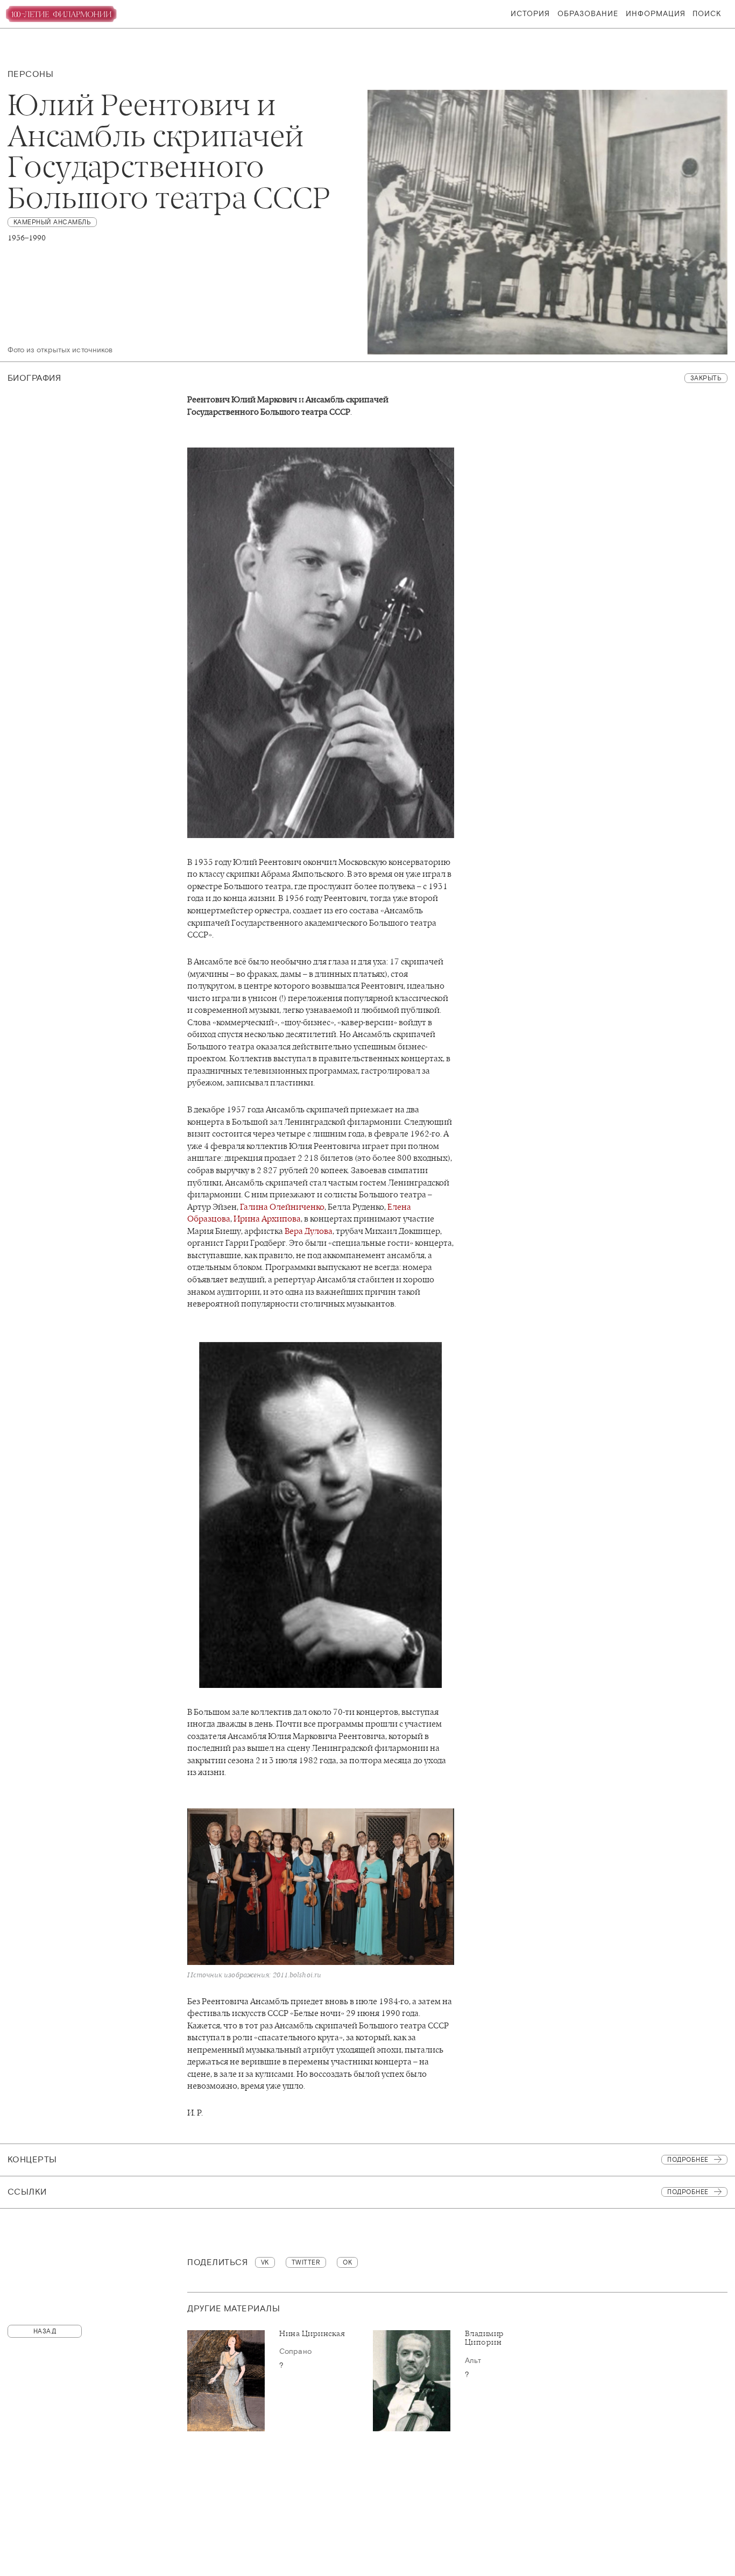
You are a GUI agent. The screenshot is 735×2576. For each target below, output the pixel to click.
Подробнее (688, 2160)
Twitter (306, 2262)
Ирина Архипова (267, 1219)
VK (265, 2262)
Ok (347, 2262)
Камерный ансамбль (52, 222)
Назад (45, 2331)
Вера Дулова (309, 1231)
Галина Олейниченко (282, 1207)
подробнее (688, 2192)
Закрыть (706, 378)
